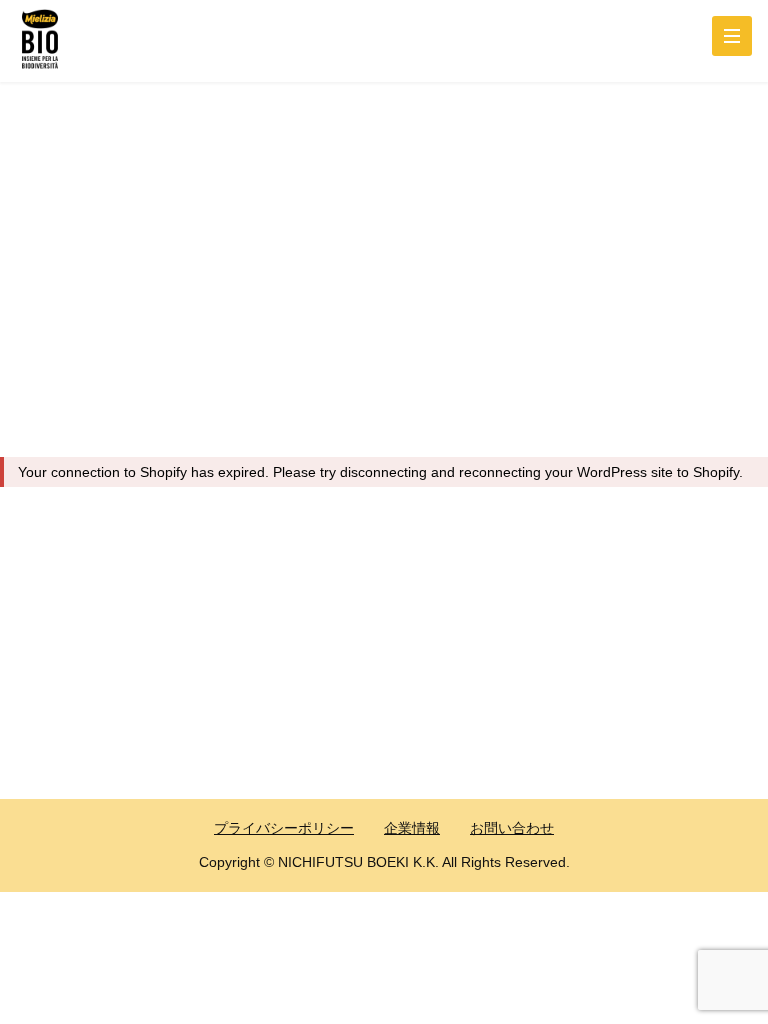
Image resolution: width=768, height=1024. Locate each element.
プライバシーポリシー (284, 828)
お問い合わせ (512, 828)
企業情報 (412, 828)
